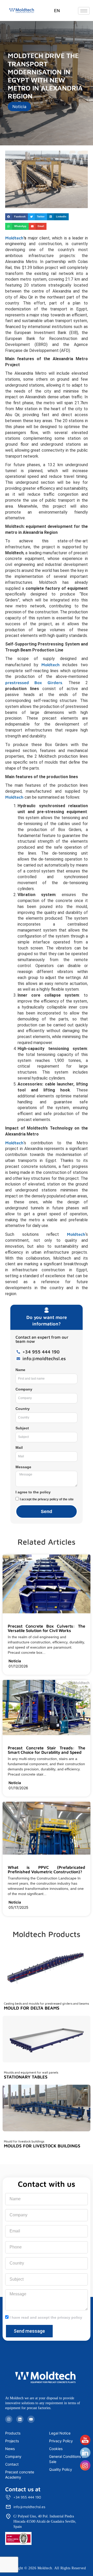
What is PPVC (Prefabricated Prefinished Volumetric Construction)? (47, 1870)
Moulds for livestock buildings (42, 2146)
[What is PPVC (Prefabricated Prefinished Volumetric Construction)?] (10, 1858)
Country (23, 1409)
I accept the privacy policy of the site (47, 1499)
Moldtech (14, 238)
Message (23, 1467)
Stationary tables (26, 2077)
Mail (19, 1447)
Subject (22, 1428)
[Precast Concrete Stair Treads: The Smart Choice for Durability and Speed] (10, 1738)
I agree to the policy (33, 1492)
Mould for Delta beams (32, 2008)
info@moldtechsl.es (29, 2507)
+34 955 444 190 (27, 2497)
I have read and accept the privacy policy (46, 2317)
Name (20, 1370)
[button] (17, 217)
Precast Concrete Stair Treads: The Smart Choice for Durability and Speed (47, 1750)
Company (24, 1389)
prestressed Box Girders (34, 683)
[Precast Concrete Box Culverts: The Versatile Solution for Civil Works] (10, 1617)
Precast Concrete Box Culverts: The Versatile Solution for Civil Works (47, 1628)
